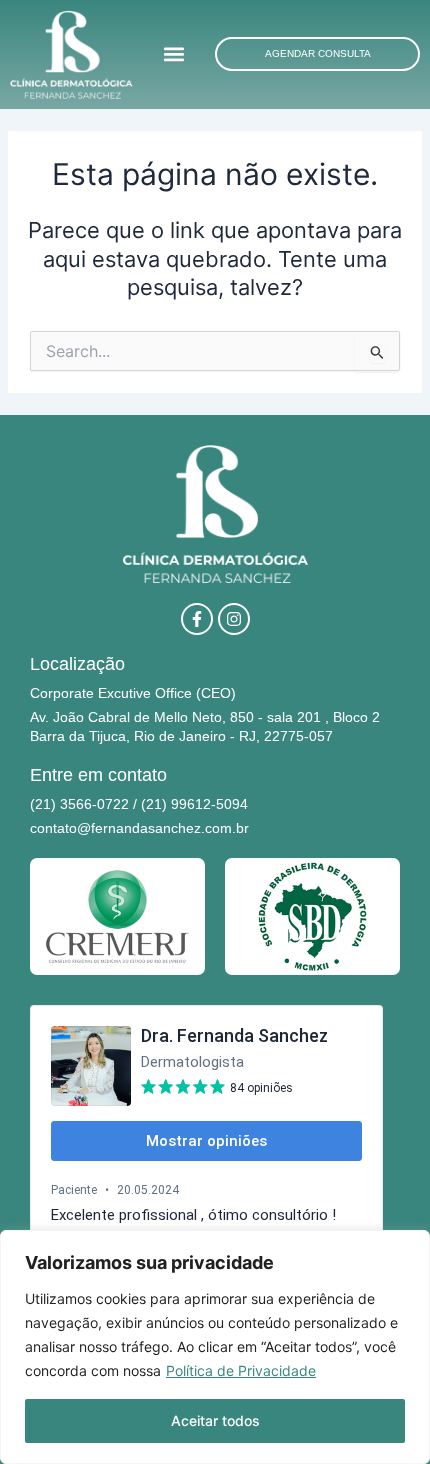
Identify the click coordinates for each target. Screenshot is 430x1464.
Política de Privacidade (241, 1370)
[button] (174, 54)
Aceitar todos (215, 1420)
